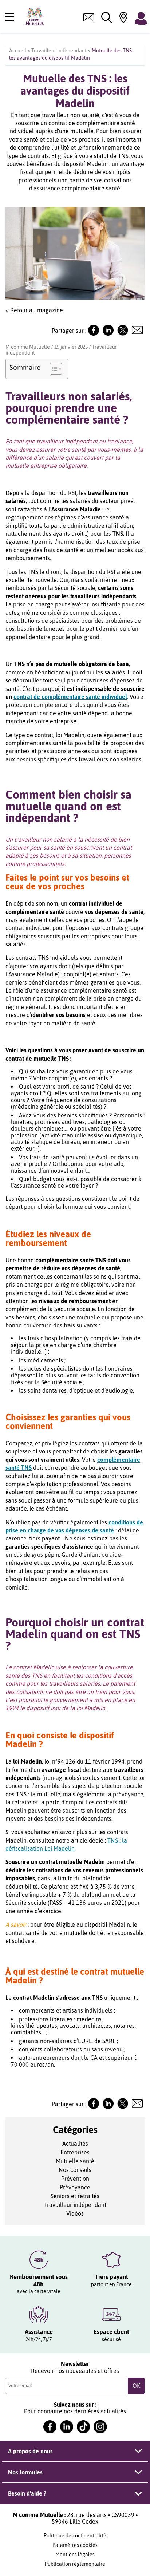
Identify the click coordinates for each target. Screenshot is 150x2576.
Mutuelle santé (75, 2161)
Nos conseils (75, 2170)
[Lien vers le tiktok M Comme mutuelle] (83, 2427)
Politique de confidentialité (75, 2536)
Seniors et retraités (75, 2196)
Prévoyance (75, 2187)
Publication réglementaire (75, 2564)
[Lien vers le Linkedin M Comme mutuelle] (108, 333)
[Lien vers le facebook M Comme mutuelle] (50, 2427)
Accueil (18, 51)
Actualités (75, 2144)
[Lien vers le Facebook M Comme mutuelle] (94, 333)
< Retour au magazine (34, 310)
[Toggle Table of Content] (52, 369)
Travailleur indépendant (59, 51)
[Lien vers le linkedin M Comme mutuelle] (67, 2427)
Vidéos (75, 2213)
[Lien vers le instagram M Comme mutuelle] (100, 2427)
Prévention (75, 2179)
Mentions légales (75, 2555)
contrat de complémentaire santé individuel (70, 697)
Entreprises (75, 2152)
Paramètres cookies (75, 2545)
